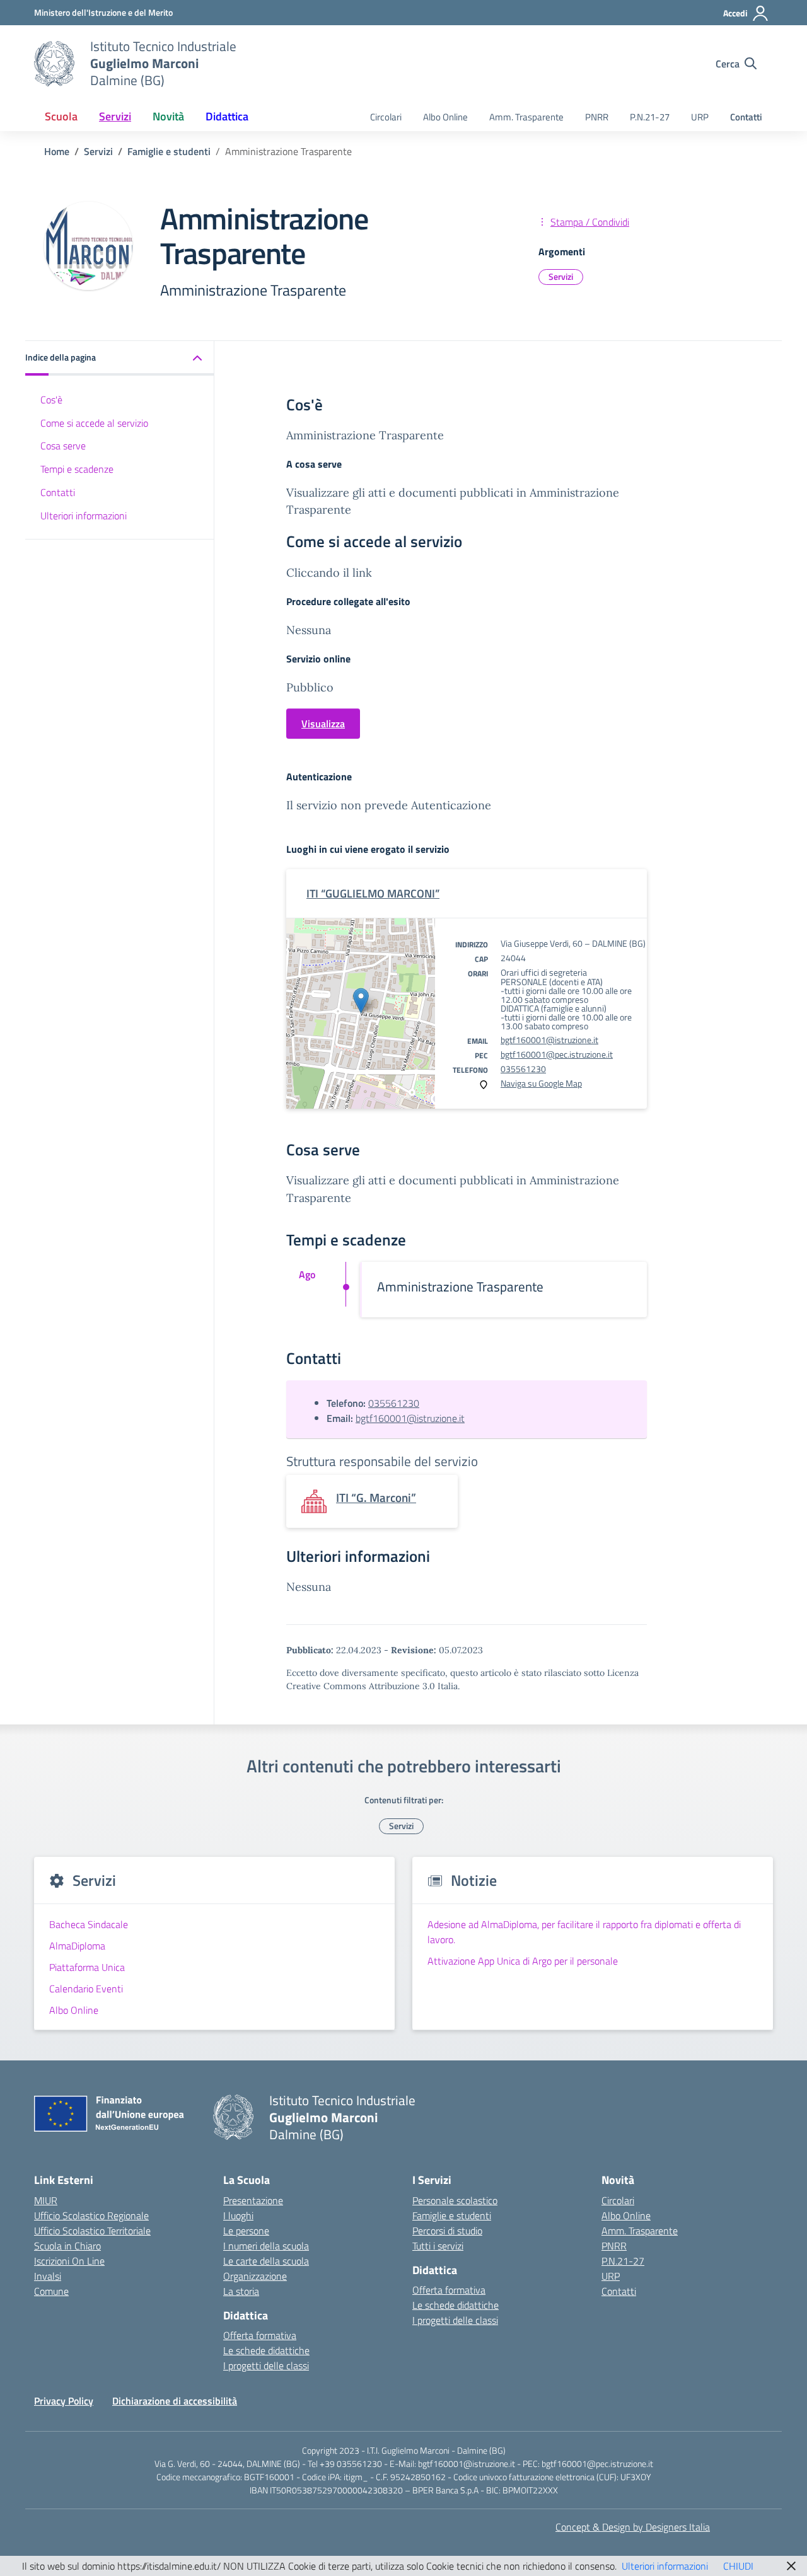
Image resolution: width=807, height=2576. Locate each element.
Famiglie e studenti (452, 2215)
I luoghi (238, 2215)
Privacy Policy (64, 2401)
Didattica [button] (227, 116)
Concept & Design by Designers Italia (633, 2527)
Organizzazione (255, 2276)
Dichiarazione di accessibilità (175, 2401)
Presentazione (253, 2200)
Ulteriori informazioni (84, 516)
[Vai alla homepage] (54, 64)
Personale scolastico (455, 2200)
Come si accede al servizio (94, 422)
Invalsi (48, 2276)
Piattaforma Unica (87, 1967)
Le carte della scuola (266, 2261)
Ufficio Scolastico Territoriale (92, 2231)
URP (700, 117)
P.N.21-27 (650, 117)
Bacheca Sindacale (89, 1924)
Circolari (386, 117)
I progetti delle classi (266, 2365)
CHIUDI (738, 2566)
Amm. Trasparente (526, 117)
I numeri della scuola (266, 2246)
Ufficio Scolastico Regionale (91, 2215)
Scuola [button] (61, 116)
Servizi (561, 276)
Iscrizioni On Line (69, 2261)
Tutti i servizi (438, 2246)
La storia (241, 2291)
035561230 (523, 1069)
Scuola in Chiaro (67, 2246)
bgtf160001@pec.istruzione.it (557, 1054)
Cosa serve (63, 446)
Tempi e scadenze (77, 469)
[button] (120, 358)
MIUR (46, 2200)
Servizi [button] (115, 116)
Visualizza (323, 724)
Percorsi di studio (447, 2231)
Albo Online (445, 117)
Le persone (246, 2231)
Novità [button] (168, 116)
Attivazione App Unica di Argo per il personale (523, 1961)
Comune (51, 2291)
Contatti (746, 117)
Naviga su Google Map (541, 1083)
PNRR (597, 117)
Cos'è (51, 400)
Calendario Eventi (86, 1989)
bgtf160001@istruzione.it (549, 1040)
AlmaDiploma (77, 1946)
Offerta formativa (260, 2335)
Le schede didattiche (266, 2350)
